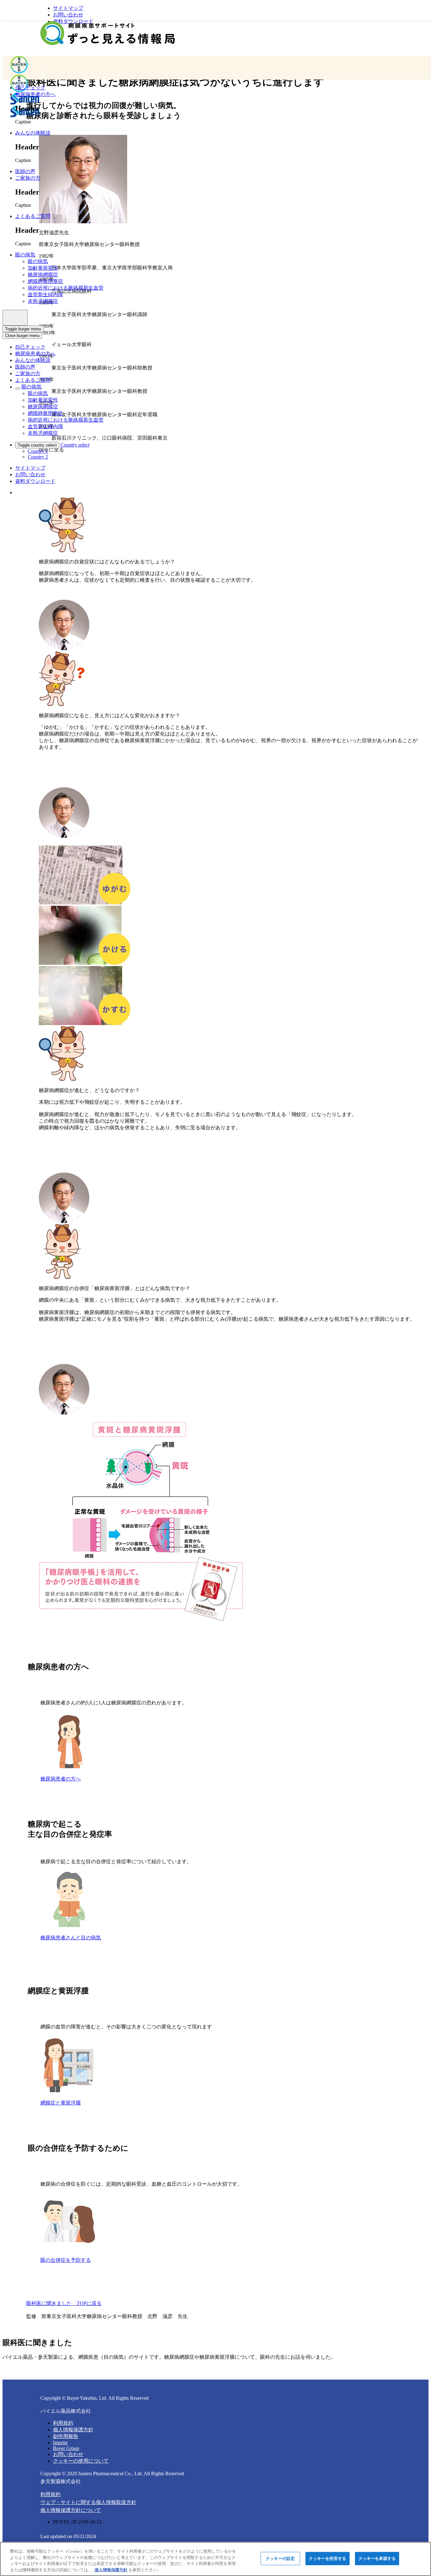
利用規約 (63, 2423)
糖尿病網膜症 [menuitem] (43, 275)
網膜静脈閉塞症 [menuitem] (45, 281)
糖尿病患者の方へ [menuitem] (35, 354)
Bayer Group (66, 2448)
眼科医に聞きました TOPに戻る (64, 2303)
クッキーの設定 (280, 2558)
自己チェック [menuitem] (30, 347)
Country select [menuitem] (75, 445)
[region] (215, 2559)
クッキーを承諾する (377, 2558)
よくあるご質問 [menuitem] (33, 380)
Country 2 (38, 457)
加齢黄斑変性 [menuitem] (43, 268)
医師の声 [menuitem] (25, 367)
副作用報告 (66, 2436)
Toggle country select (37, 445)
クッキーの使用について (81, 2461)
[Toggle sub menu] (18, 388)
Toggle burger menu (23, 329)
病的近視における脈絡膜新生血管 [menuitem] (66, 288)
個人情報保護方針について (71, 2510)
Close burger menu (22, 336)
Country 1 (38, 451)
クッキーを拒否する (328, 2558)
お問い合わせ (68, 2454)
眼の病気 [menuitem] (38, 261)
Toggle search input (15, 318)
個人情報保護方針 (73, 2430)
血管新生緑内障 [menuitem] (45, 294)
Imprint (60, 2443)
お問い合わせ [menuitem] (68, 15)
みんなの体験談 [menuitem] (33, 360)
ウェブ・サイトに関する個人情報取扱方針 (88, 2502)
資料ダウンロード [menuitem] (35, 481)
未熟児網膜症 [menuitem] (43, 301)
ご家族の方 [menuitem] (28, 373)
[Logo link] (108, 34)
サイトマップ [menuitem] (68, 8)
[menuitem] (30, 88)
